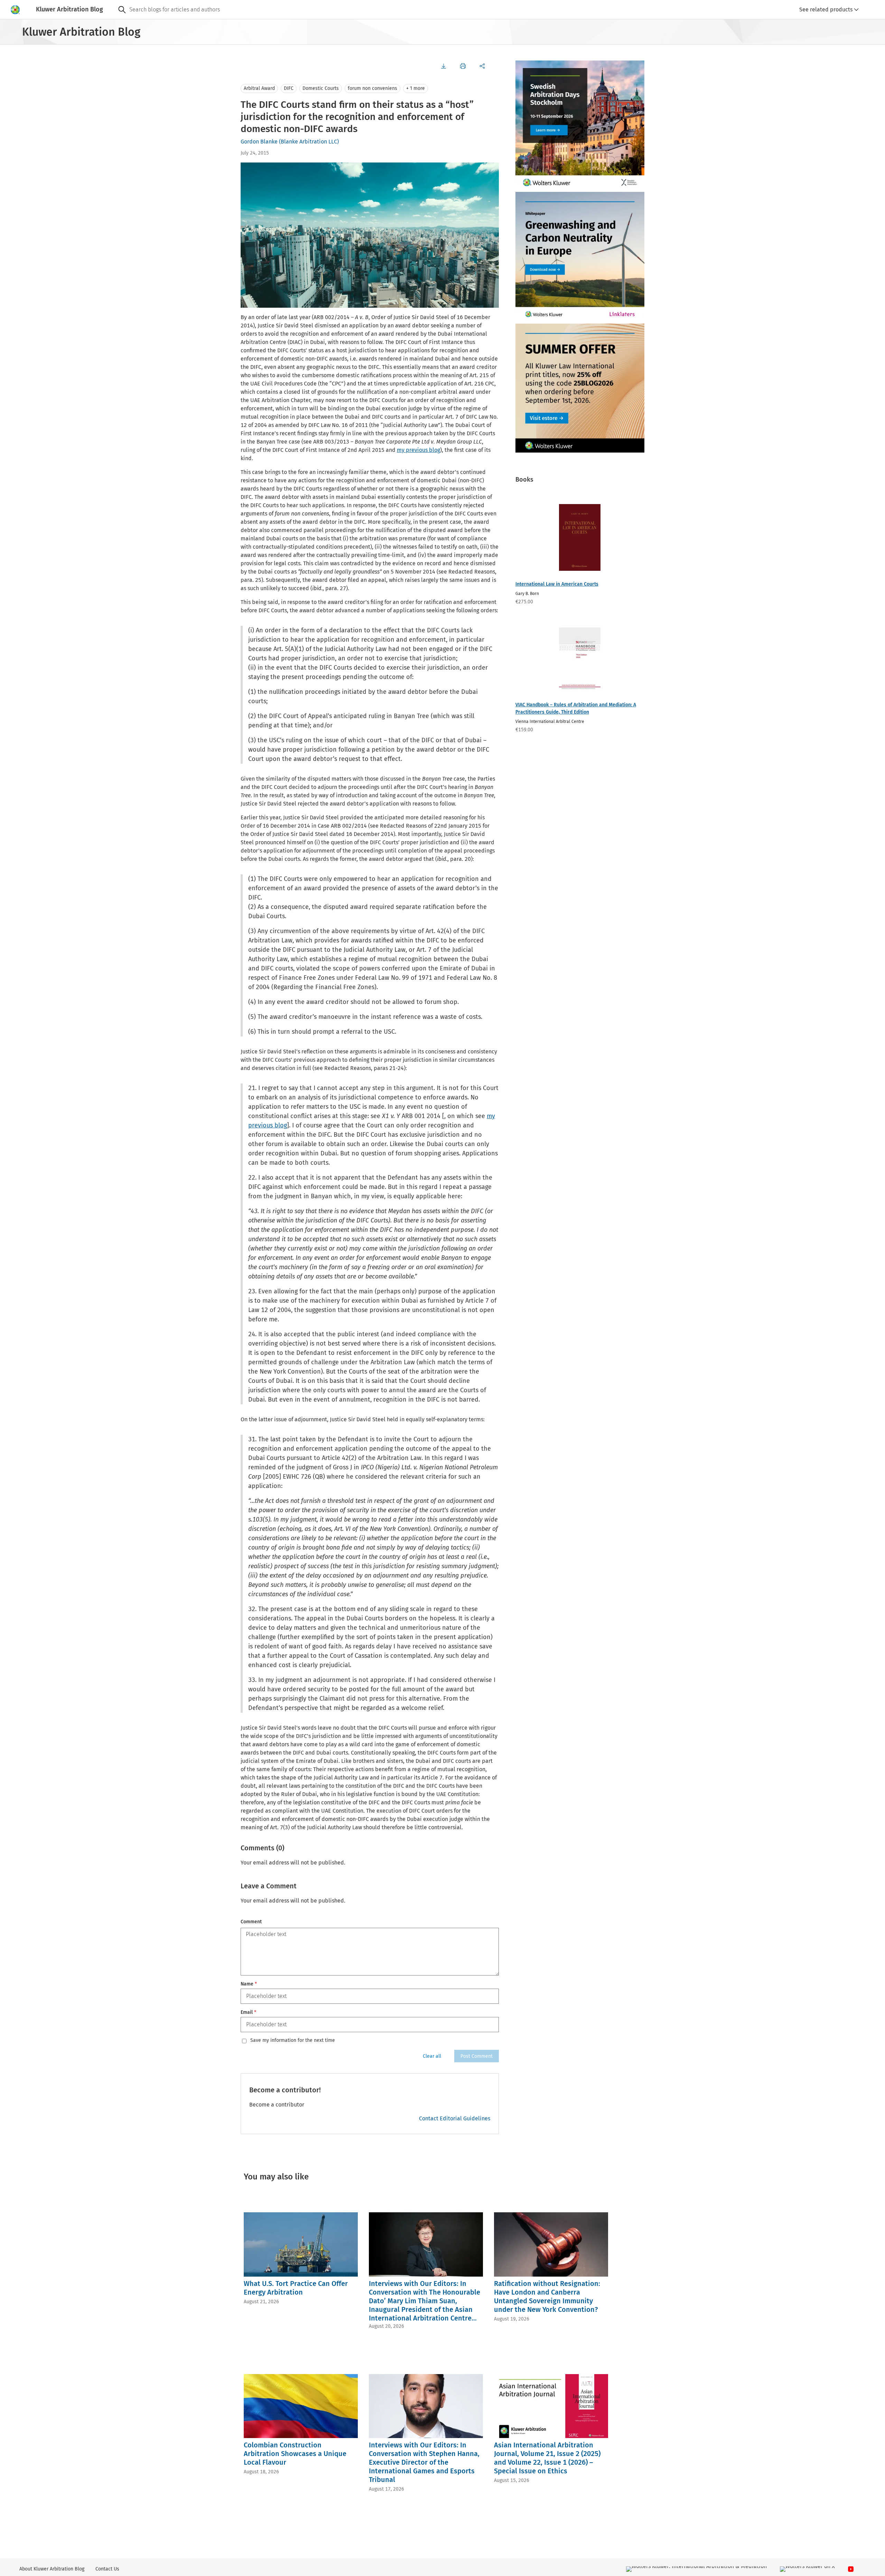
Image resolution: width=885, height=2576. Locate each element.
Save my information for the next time (293, 2040)
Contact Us (107, 2569)
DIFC (289, 88)
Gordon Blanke (259, 142)
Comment (251, 1922)
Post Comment (477, 2056)
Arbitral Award (259, 88)
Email (248, 2012)
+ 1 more (416, 88)
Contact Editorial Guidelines (455, 2118)
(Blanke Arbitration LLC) (309, 142)
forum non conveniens (372, 88)
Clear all (432, 2056)
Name (249, 1984)
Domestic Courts (321, 88)
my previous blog (418, 450)
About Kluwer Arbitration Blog (52, 2569)
